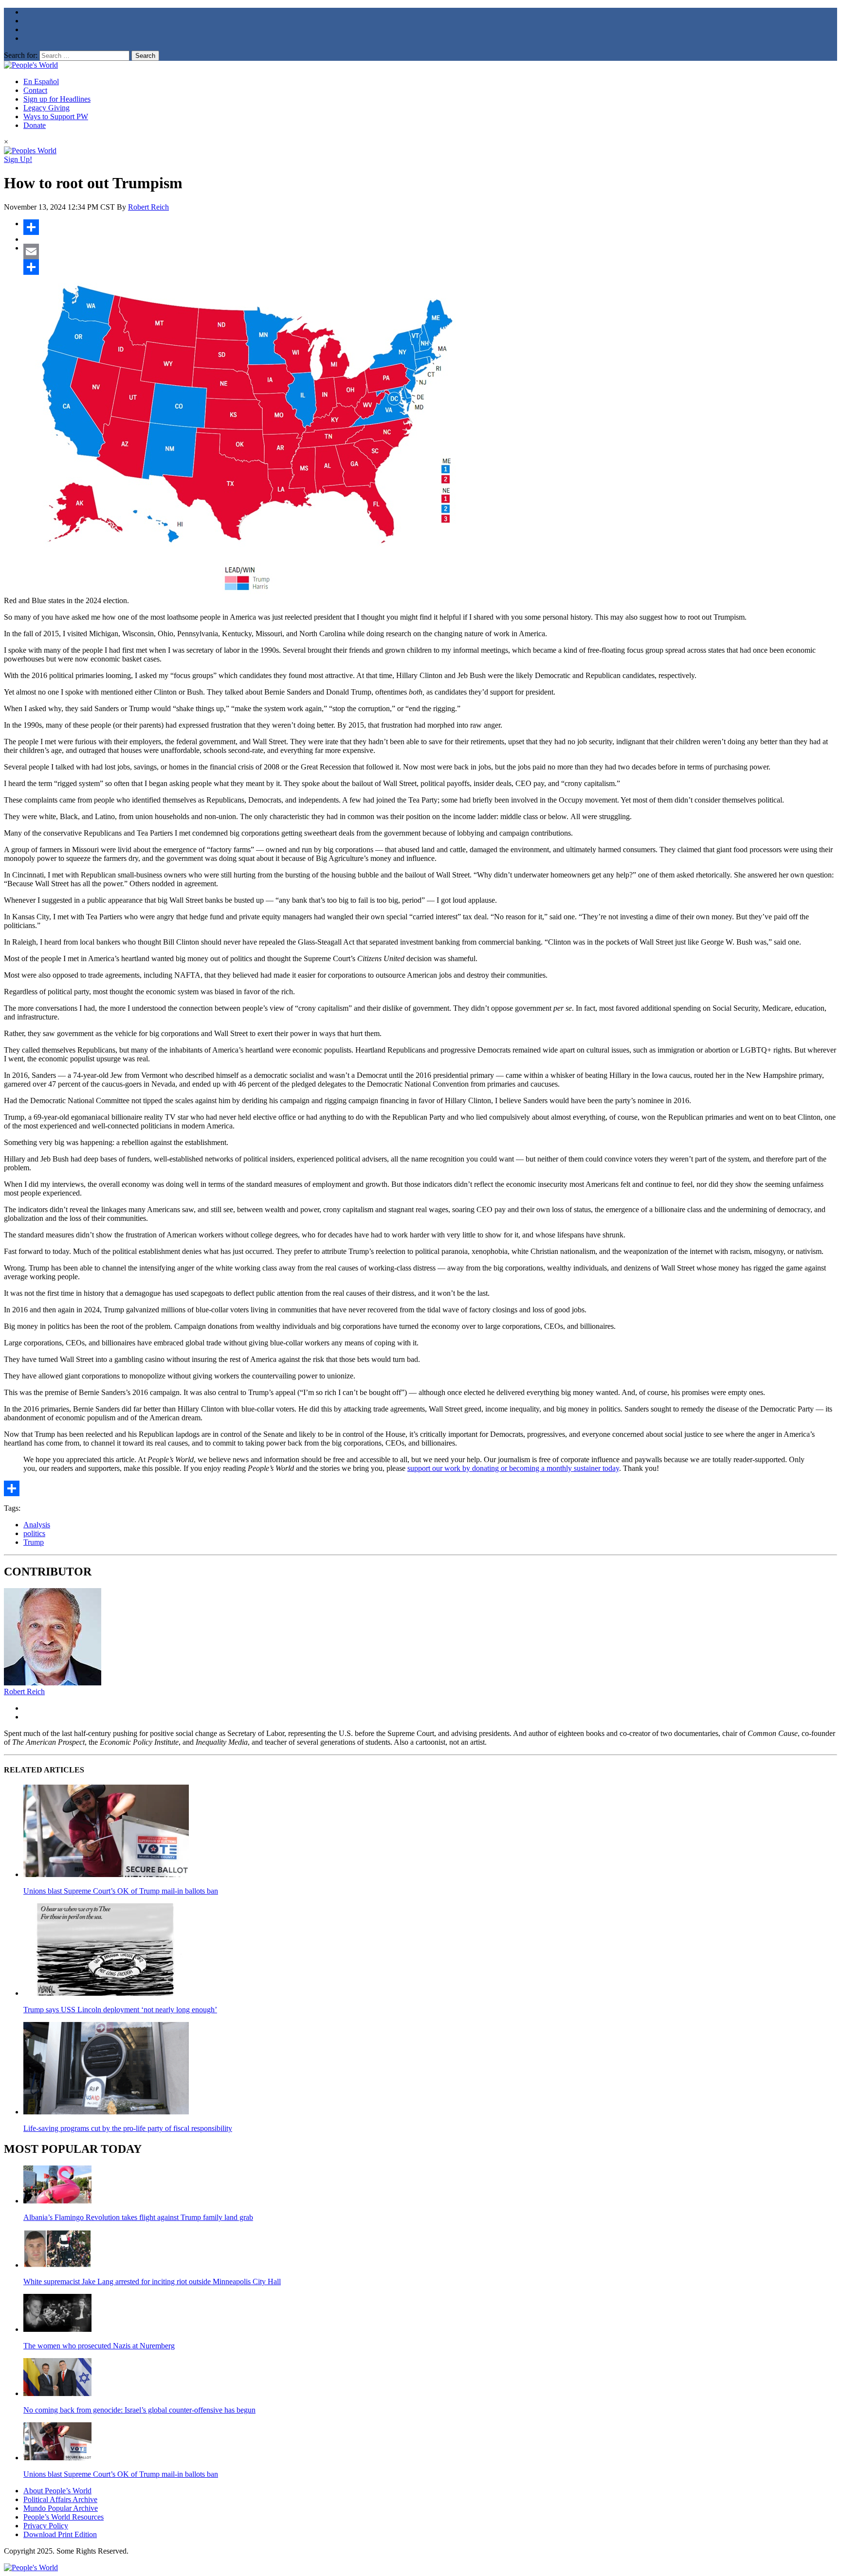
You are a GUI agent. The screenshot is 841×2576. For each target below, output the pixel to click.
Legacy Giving (46, 108)
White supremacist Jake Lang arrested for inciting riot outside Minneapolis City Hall (152, 2281)
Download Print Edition (60, 2534)
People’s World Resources (64, 2517)
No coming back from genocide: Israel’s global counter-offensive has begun (139, 2410)
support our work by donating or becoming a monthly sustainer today (513, 1468)
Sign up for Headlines (57, 99)
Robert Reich (148, 207)
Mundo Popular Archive (61, 2508)
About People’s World (57, 2491)
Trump (34, 1542)
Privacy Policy (46, 2526)
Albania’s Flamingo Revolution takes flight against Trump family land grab (138, 2217)
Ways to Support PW (56, 116)
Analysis (37, 1525)
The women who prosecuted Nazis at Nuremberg (99, 2346)
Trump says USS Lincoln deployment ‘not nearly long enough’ (120, 2010)
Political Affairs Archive (60, 2499)
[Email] (430, 251)
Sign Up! (18, 159)
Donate (35, 125)
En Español (41, 81)
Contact (35, 90)
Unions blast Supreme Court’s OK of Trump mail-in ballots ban (121, 1891)
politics (34, 1533)
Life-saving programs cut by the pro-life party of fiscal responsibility (128, 2128)
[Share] (430, 227)
